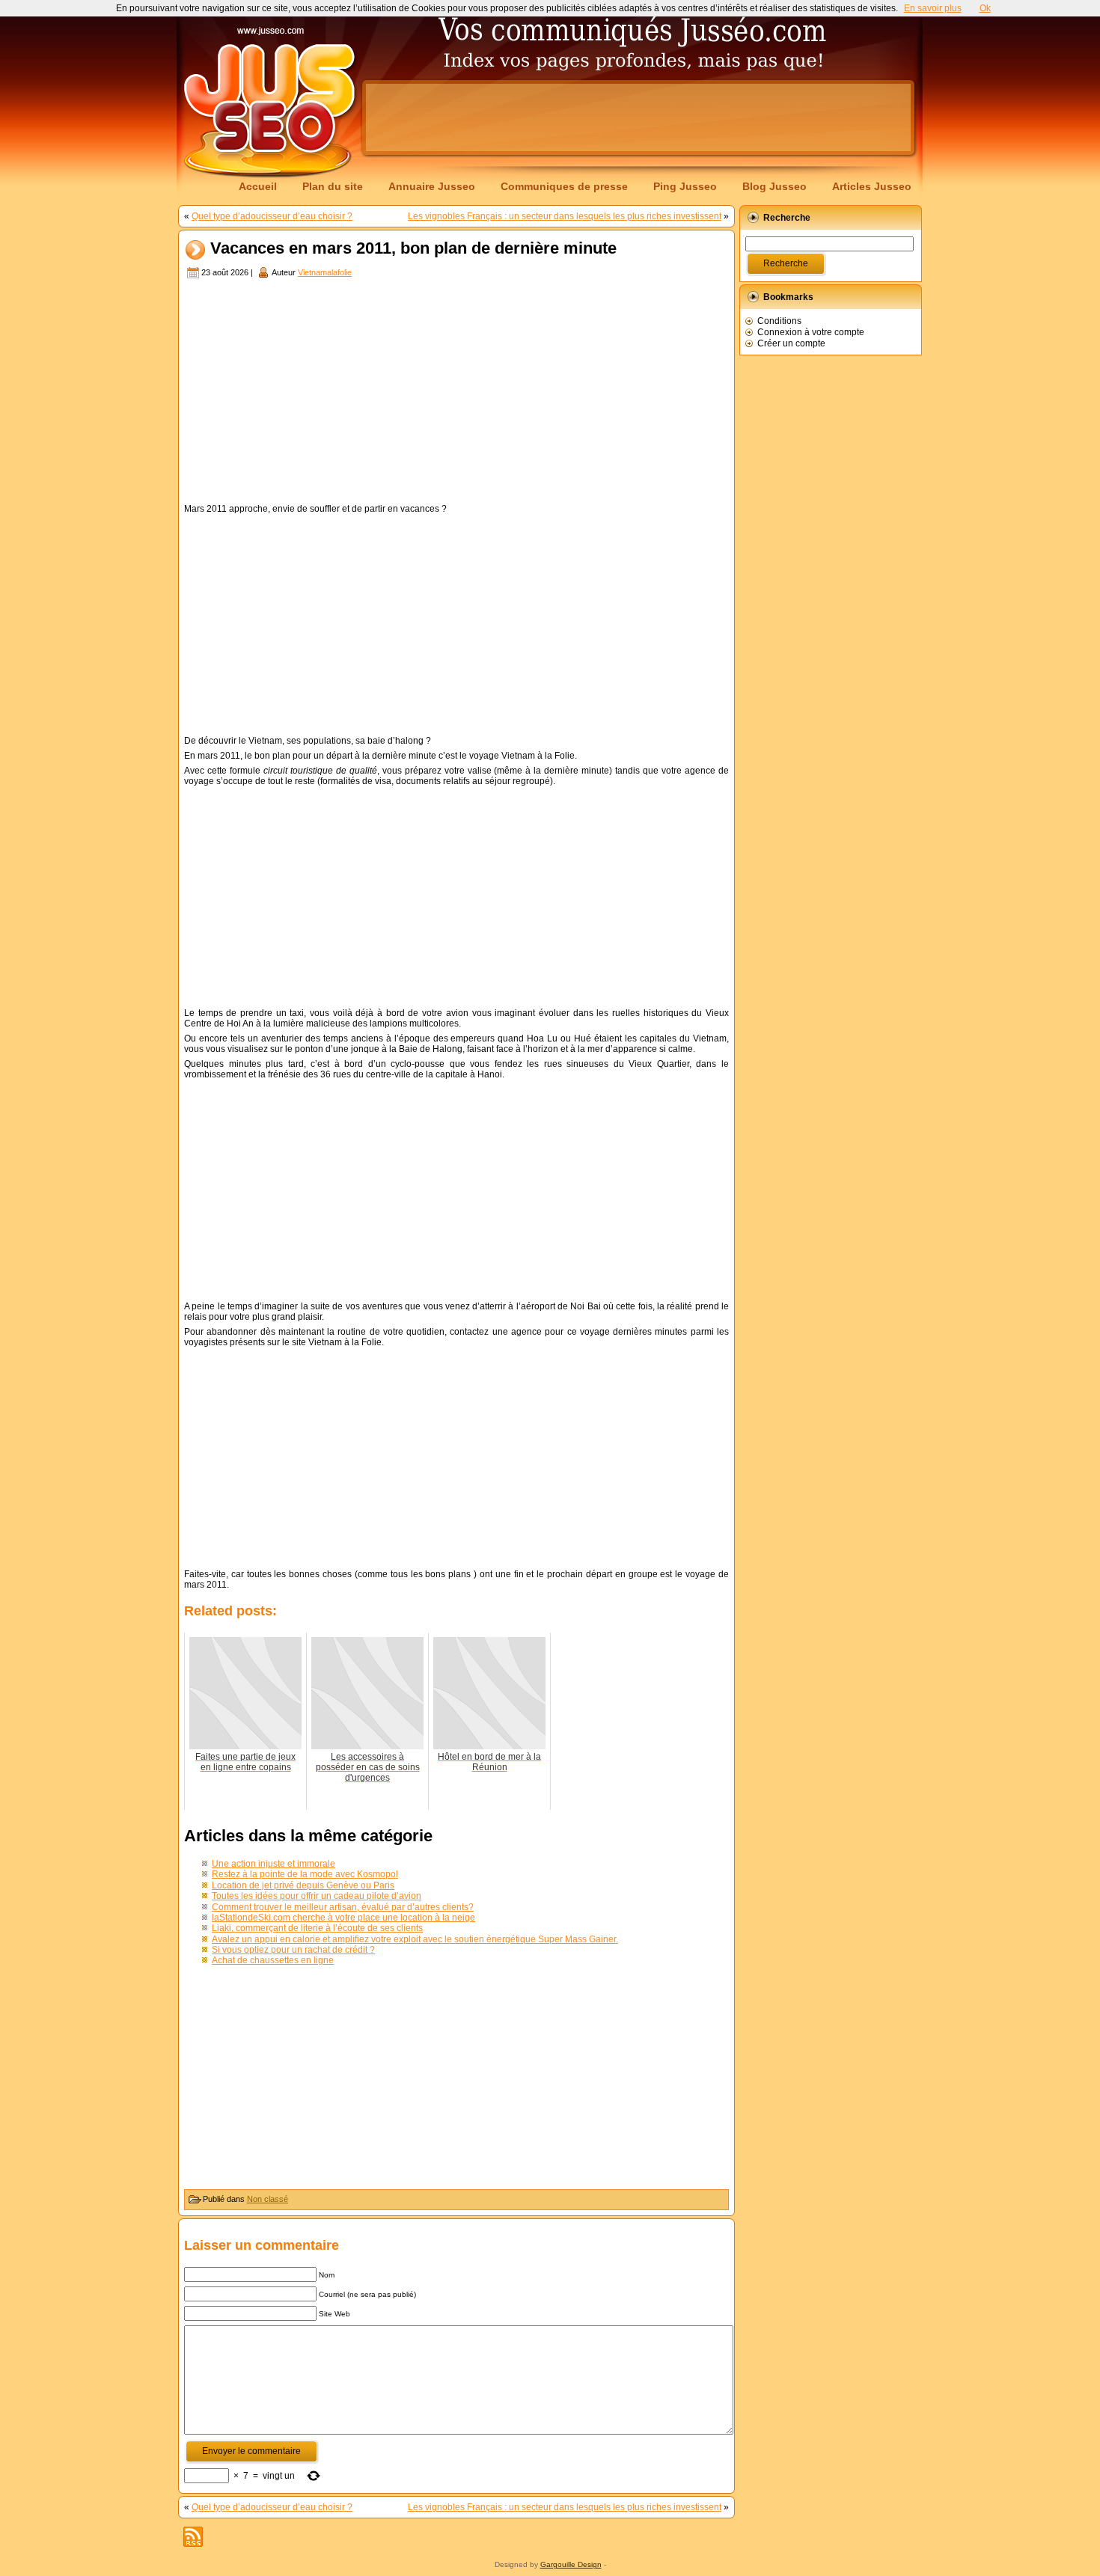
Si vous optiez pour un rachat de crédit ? (293, 1950)
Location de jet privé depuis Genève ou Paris (303, 1885)
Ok (985, 8)
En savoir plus (933, 8)
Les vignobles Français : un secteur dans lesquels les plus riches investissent (565, 216)
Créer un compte (791, 343)
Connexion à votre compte (811, 332)
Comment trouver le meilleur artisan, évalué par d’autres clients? (343, 1907)
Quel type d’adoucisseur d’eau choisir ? (272, 216)
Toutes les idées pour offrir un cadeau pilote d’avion (317, 1896)
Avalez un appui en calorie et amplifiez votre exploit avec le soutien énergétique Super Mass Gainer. (415, 1939)
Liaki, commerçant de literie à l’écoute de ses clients (317, 1928)
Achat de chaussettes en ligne (273, 1960)
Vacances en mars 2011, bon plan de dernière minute (413, 249)
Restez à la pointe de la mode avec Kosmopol (305, 1874)
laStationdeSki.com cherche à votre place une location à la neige (343, 1918)
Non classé (268, 2199)
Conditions (779, 321)
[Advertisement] (638, 117)
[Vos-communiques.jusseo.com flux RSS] (193, 2537)
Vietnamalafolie (325, 272)
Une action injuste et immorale (274, 1864)
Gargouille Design (571, 2564)
